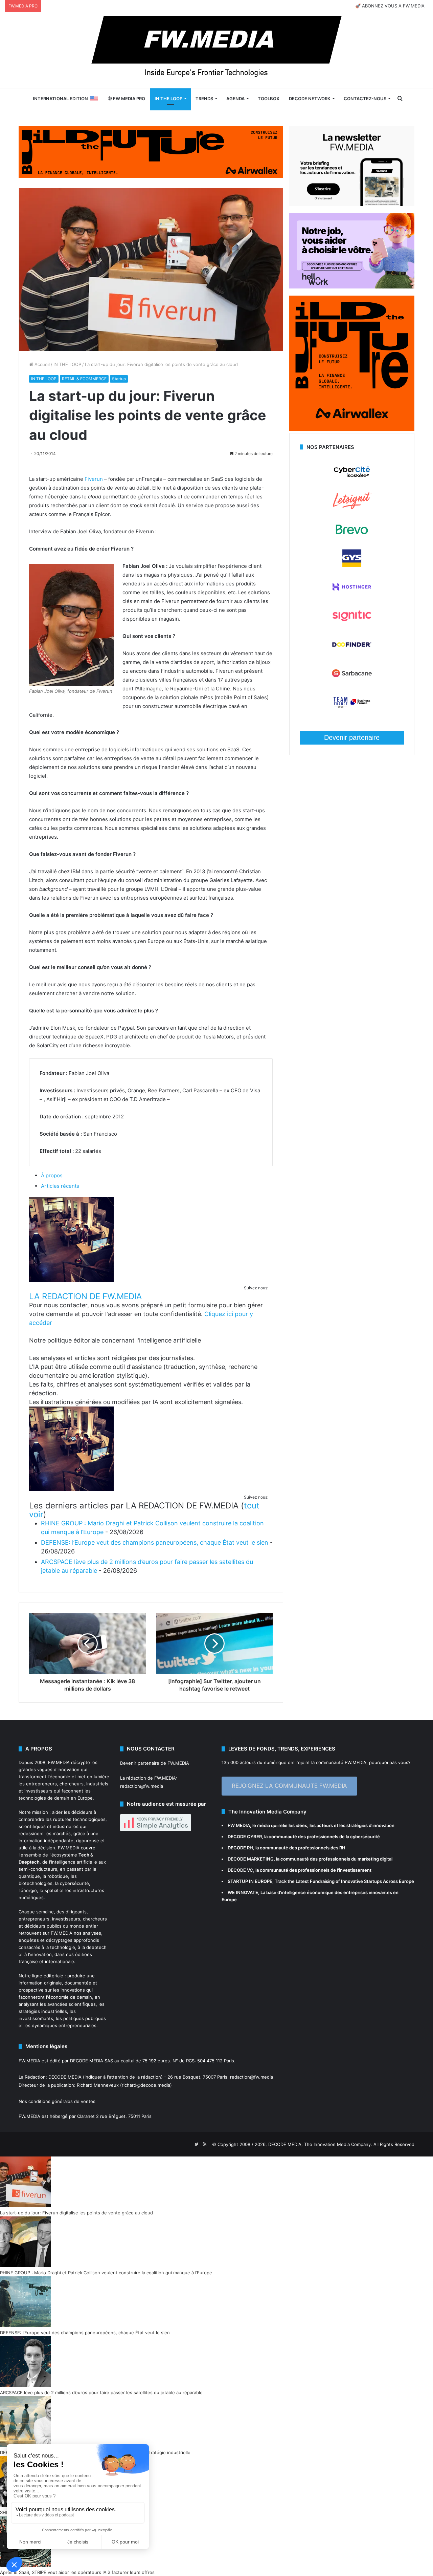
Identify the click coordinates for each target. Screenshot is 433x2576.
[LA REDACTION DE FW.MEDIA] (71, 1280)
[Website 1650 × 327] (151, 151)
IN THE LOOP (168, 99)
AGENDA (235, 99)
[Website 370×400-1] (352, 429)
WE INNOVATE (243, 1892)
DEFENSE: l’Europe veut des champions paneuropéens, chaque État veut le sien (155, 1542)
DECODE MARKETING (251, 1859)
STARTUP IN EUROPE (250, 1881)
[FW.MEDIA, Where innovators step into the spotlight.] (216, 50)
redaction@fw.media (142, 1786)
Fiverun (94, 479)
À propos (52, 1175)
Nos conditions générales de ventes (57, 2101)
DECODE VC (240, 1870)
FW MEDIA (239, 1825)
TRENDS (204, 99)
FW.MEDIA (59, 1762)
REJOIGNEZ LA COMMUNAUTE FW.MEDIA (289, 1786)
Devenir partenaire (352, 737)
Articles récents (60, 1186)
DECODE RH (240, 1848)
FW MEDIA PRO (129, 99)
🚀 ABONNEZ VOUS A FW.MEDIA (390, 6)
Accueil (41, 364)
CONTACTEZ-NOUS (365, 99)
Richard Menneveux (98, 2085)
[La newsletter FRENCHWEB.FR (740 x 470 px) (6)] (352, 204)
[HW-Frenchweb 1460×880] (352, 287)
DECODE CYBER (245, 1837)
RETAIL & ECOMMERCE (84, 379)
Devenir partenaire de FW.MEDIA (155, 1763)
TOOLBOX (269, 99)
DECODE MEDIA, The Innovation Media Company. (320, 2144)
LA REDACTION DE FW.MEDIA (85, 1296)
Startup (119, 379)
